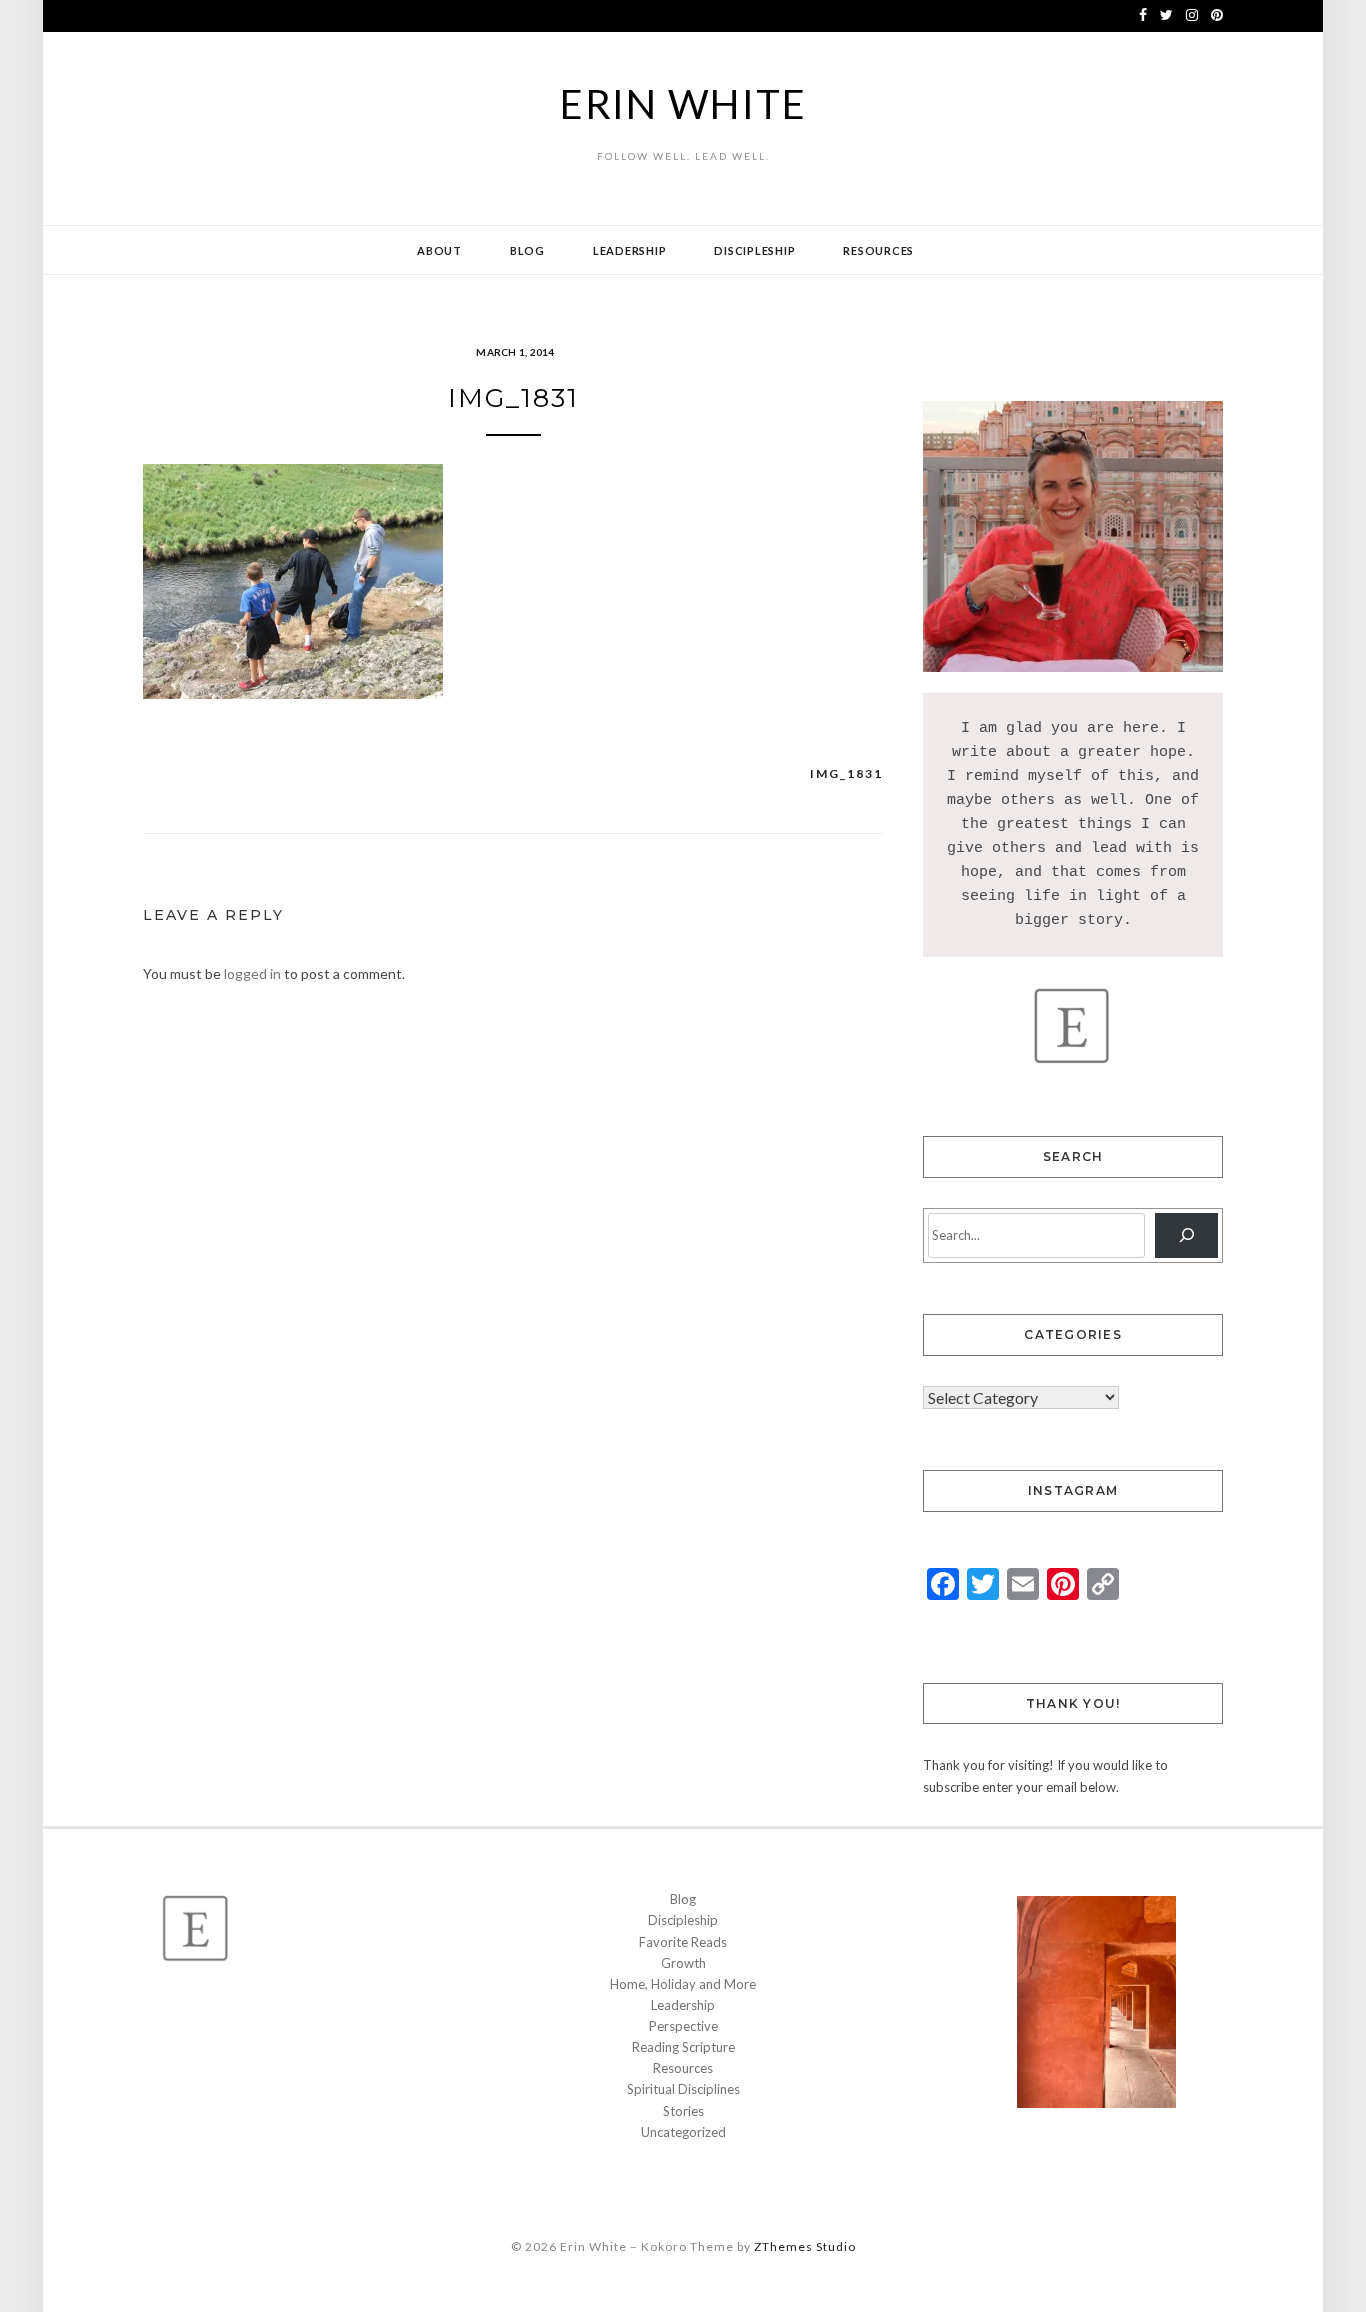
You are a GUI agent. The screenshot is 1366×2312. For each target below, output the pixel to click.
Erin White (683, 104)
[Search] (1186, 1235)
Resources (878, 250)
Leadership (630, 250)
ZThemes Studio (805, 2246)
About (439, 250)
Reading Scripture (683, 2047)
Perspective (683, 2026)
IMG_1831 (846, 773)
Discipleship (754, 250)
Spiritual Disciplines (683, 2089)
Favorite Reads (683, 1942)
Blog (527, 250)
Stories (683, 2111)
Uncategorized (683, 2132)
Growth (683, 1963)
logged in (252, 973)
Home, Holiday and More (683, 1984)
